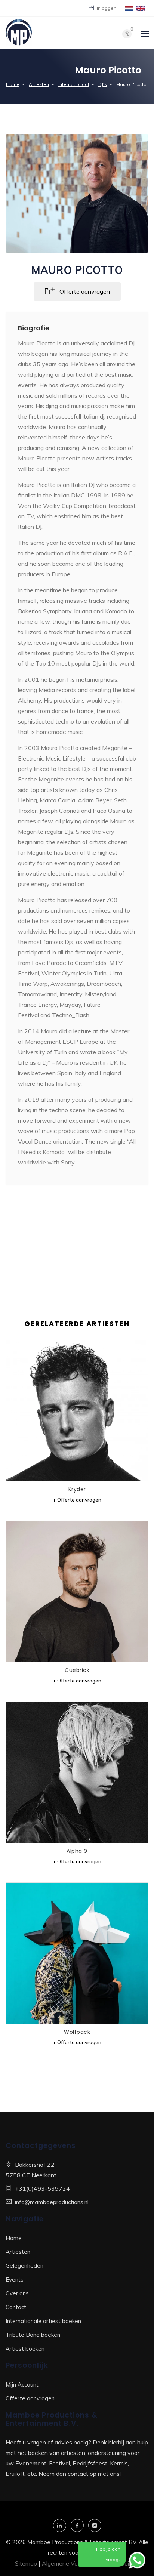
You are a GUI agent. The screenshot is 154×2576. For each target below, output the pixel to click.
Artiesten (39, 84)
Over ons (17, 2293)
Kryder (77, 1489)
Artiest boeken (25, 2349)
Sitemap (26, 2563)
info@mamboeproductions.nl (52, 2202)
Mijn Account (22, 2384)
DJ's (103, 84)
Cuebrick (77, 1670)
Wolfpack (77, 2032)
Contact (16, 2307)
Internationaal (74, 84)
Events (15, 2279)
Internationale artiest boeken (43, 2321)
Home (13, 84)
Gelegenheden (24, 2266)
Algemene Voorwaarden (74, 2563)
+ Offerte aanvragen (77, 1500)
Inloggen (106, 8)
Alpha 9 (77, 1851)
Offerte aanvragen (30, 2398)
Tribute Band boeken (33, 2335)
